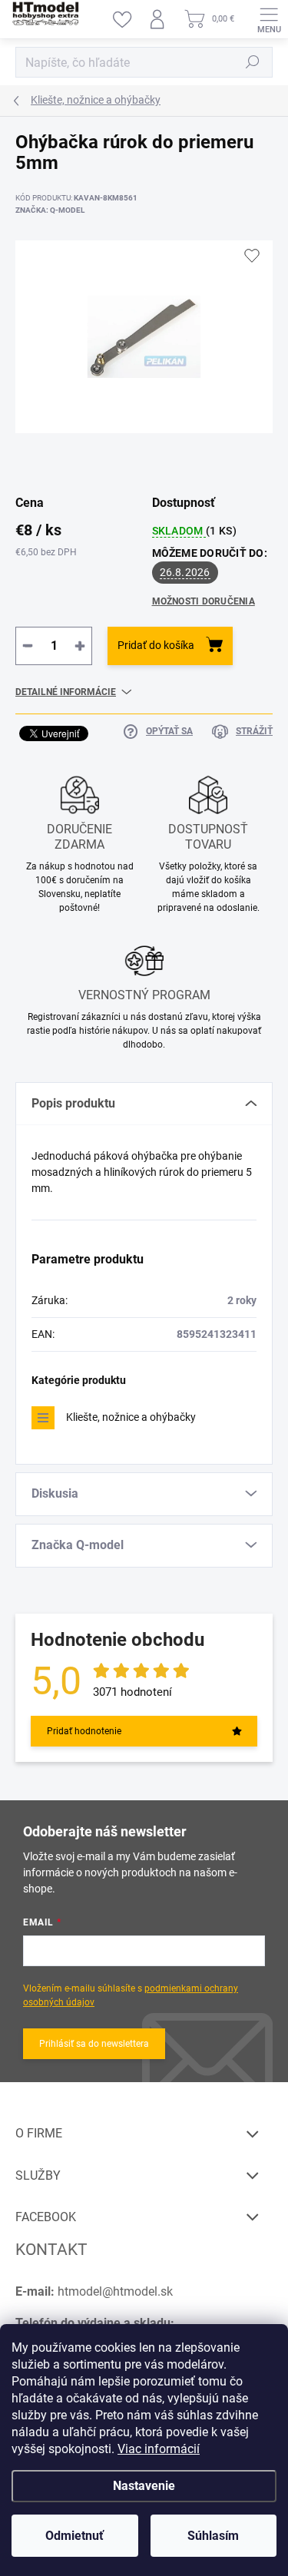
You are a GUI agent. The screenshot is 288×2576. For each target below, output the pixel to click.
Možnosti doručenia (204, 601)
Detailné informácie (66, 692)
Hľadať (253, 62)
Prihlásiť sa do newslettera (94, 2044)
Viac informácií (159, 2449)
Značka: (50, 210)
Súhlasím (213, 2536)
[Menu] (269, 19)
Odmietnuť (74, 2536)
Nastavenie (144, 2486)
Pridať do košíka (156, 645)
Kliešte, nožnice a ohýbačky (131, 1417)
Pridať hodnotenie (84, 1731)
